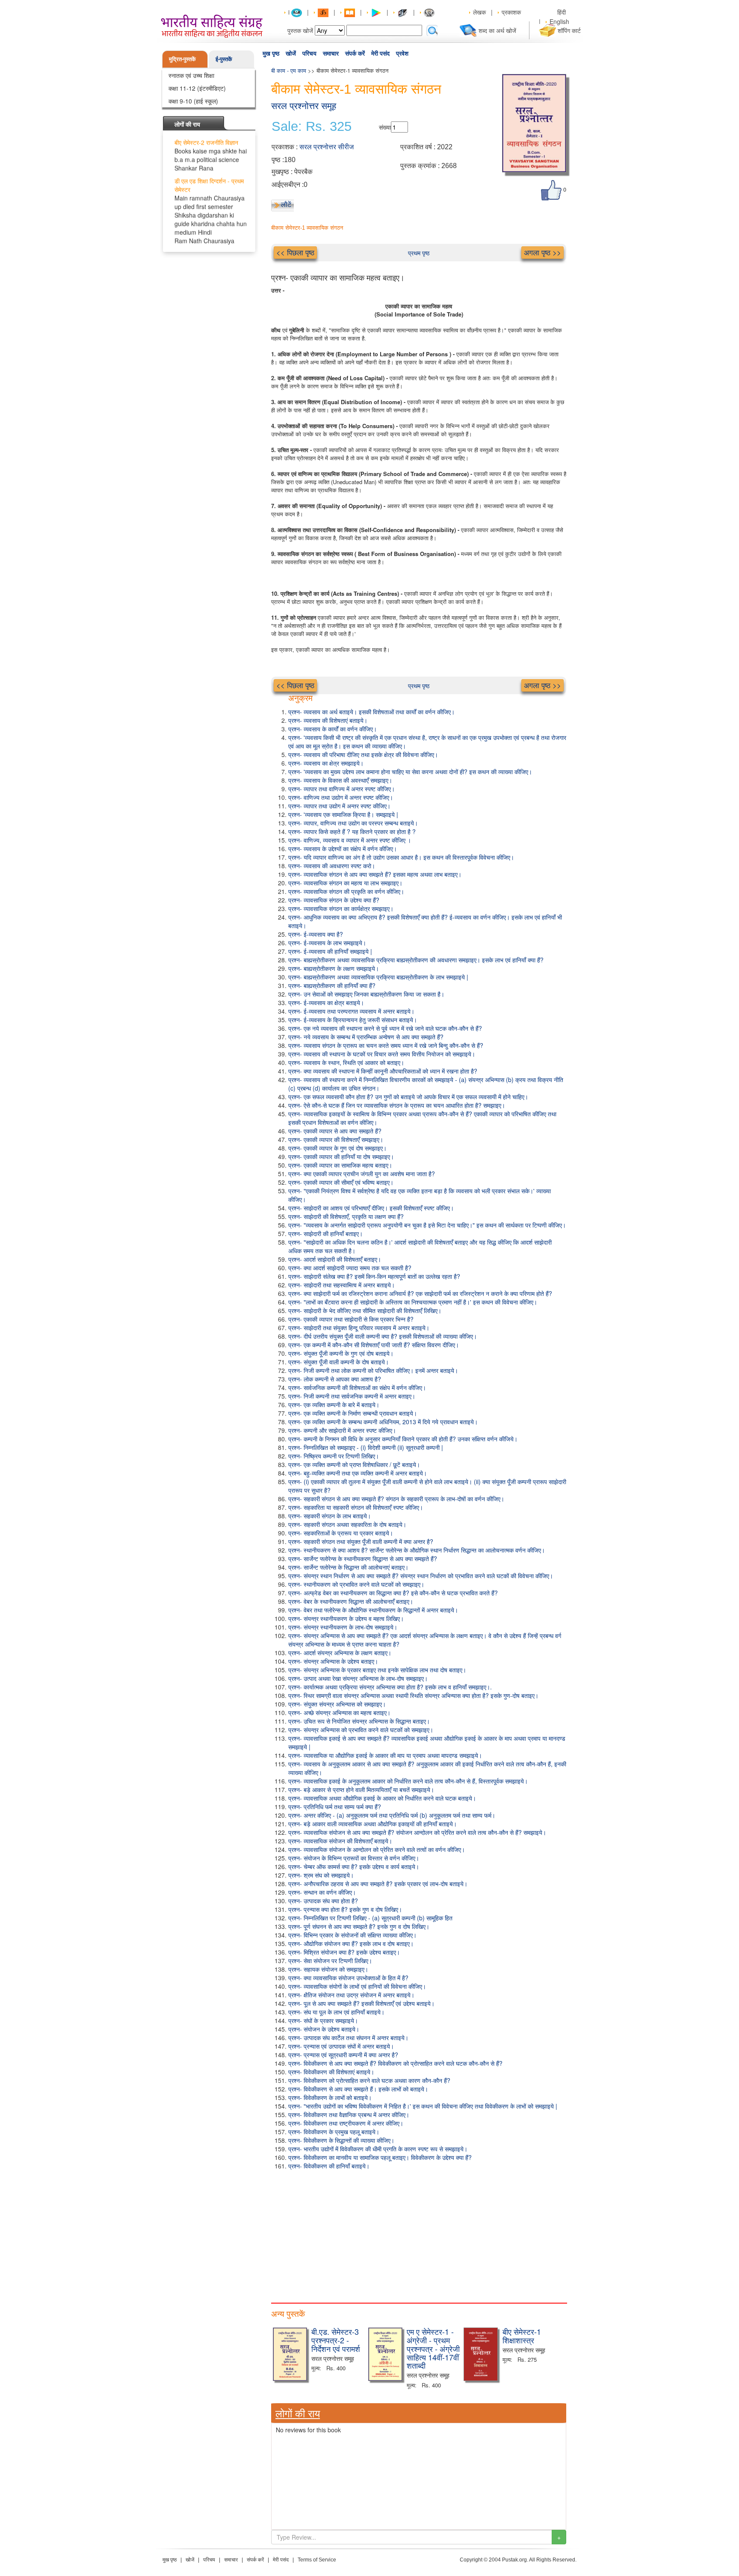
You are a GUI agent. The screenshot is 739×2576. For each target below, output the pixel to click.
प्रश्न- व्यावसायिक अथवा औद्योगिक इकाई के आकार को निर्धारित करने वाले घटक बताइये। (382, 1798)
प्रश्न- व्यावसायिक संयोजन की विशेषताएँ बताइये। (340, 1841)
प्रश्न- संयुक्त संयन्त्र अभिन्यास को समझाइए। (337, 1704)
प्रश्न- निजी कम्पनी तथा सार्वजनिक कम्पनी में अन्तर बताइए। (352, 1396)
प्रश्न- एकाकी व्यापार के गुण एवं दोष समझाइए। (337, 1148)
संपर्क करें (355, 53)
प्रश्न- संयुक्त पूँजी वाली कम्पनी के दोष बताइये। (338, 1362)
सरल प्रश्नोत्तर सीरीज (327, 147)
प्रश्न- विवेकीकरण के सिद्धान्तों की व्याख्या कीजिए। (341, 2140)
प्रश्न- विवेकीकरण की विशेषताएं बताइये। (331, 2072)
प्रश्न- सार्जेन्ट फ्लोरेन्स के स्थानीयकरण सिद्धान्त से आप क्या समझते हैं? (363, 1559)
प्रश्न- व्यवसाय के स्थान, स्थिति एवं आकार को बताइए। (346, 1062)
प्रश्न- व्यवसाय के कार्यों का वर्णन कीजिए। (333, 729)
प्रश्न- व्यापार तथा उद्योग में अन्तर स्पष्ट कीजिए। (339, 806)
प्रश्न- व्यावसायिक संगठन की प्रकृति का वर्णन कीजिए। (346, 891)
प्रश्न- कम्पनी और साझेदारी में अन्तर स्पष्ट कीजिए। (342, 1430)
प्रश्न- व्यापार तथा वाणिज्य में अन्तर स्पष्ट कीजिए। (341, 789)
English (559, 21)
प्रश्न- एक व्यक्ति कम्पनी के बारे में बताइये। (334, 1405)
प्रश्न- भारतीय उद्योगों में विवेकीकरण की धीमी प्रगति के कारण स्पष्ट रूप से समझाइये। (378, 2149)
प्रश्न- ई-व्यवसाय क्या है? (316, 934)
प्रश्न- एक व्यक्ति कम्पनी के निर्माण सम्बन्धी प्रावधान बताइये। (353, 1413)
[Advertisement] (419, 2234)
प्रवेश (402, 53)
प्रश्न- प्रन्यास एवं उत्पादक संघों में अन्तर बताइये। (341, 2046)
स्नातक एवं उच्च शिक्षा (191, 75)
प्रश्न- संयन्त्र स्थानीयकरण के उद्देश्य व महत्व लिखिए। (346, 1618)
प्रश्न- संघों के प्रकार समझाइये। (323, 2020)
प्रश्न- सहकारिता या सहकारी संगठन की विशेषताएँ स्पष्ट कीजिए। (356, 1507)
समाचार (331, 53)
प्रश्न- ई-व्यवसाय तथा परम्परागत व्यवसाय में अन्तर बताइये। (351, 1011)
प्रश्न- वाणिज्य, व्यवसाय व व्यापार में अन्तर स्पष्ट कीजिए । (350, 840)
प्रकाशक (511, 12)
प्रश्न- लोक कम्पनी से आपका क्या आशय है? (335, 1379)
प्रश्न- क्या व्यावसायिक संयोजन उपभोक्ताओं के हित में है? (348, 1978)
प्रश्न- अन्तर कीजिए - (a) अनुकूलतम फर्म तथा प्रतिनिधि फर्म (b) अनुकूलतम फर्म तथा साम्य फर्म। (392, 1815)
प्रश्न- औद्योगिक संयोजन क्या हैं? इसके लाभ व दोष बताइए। (351, 1943)
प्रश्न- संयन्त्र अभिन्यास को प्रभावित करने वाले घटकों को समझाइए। (361, 1730)
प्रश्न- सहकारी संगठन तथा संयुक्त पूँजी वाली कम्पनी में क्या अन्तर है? (361, 1541)
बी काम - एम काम (289, 70)
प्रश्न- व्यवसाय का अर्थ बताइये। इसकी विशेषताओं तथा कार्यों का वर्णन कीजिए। (371, 712)
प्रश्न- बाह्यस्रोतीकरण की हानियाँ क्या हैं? (332, 985)
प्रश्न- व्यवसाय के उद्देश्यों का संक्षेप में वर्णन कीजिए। (343, 849)
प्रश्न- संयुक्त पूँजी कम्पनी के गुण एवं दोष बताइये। (341, 1353)
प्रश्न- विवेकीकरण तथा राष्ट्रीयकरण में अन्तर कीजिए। (346, 2123)
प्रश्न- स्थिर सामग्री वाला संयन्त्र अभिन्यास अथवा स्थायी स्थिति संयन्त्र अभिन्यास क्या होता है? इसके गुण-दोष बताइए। (413, 1695)
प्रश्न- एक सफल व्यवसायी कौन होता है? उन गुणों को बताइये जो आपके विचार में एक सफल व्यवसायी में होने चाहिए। (408, 1097)
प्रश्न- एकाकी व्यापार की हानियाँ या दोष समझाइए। (341, 1156)
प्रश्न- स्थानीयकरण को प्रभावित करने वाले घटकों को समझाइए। (356, 1584)
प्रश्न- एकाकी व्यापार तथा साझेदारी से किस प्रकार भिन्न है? (351, 1319)
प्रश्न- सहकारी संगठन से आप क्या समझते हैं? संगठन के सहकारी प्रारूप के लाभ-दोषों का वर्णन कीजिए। (396, 1499)
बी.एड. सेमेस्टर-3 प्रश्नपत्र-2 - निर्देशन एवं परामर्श (336, 2340)
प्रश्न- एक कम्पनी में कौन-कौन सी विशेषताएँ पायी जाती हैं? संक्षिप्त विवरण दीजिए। (374, 1345)
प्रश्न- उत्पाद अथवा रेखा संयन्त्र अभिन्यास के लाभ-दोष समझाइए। (358, 1678)
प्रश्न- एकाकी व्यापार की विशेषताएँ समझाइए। (336, 1139)
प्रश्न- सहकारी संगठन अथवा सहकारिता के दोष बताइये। (347, 1524)
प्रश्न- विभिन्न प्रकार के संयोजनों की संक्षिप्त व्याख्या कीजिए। (352, 1935)
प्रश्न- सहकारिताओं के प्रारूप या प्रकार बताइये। (341, 1533)
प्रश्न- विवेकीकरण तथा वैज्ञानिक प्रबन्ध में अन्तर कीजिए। (349, 2115)
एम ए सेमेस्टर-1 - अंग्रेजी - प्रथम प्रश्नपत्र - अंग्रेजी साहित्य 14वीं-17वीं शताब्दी (433, 2348)
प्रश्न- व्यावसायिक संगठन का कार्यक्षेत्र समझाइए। (341, 908)
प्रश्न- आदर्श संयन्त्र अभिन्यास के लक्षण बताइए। (340, 1653)
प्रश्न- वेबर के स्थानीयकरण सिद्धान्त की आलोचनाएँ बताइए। (351, 1601)
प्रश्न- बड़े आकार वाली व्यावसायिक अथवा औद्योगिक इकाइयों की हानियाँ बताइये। (372, 1824)
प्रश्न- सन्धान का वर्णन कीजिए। (322, 1892)
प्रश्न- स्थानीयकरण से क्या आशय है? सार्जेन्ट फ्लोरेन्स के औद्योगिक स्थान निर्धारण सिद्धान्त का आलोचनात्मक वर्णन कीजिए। (417, 1550)
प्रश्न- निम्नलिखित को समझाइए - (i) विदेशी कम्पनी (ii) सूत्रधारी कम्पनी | (366, 1447)
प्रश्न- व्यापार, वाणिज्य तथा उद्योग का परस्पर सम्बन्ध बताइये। (353, 823)
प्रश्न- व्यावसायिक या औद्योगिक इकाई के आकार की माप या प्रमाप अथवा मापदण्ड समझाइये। (385, 1755)
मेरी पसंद (380, 53)
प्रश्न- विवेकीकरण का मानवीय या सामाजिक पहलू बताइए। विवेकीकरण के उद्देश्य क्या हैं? (380, 2157)
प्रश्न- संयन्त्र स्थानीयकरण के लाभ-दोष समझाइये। (343, 1627)
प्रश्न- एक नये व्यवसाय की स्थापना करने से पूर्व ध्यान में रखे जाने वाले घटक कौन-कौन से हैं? (385, 1028)
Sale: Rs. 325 (312, 127)
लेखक (479, 12)
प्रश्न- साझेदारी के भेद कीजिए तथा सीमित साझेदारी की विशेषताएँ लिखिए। (365, 1310)
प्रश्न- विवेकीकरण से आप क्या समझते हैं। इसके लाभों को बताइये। (358, 2089)
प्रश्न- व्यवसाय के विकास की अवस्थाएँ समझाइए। (340, 780)
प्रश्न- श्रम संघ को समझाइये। (321, 1875)
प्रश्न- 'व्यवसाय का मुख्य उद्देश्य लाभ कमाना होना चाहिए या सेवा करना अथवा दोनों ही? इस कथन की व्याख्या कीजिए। (410, 772)
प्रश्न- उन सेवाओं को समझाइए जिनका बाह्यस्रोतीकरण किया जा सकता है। (366, 994)
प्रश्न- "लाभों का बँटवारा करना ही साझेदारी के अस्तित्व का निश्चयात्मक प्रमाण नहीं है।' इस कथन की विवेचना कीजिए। (413, 1302)
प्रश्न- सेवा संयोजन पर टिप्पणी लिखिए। (330, 1961)
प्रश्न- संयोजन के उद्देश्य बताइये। (324, 2029)
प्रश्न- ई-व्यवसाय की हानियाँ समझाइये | (330, 951)
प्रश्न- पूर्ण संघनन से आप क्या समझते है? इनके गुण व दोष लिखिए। (359, 1926)
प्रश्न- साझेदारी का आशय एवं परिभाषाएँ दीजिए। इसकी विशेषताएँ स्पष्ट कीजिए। (371, 1208)
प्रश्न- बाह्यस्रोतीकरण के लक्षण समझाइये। (334, 968)
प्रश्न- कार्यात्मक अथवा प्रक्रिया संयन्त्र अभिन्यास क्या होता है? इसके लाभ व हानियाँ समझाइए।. (390, 1687)
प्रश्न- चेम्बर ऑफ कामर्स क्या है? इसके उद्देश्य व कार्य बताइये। (354, 1866)
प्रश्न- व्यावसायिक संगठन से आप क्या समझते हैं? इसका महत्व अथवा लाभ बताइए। (375, 874)
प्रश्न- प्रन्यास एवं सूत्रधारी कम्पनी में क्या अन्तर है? (343, 2055)
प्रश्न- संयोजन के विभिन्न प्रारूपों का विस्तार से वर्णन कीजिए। (354, 1858)
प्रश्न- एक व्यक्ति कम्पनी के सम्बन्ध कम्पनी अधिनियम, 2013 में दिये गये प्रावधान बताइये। (383, 1422)
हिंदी (562, 12)
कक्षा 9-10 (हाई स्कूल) (193, 101)
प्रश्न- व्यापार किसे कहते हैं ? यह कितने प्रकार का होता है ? (352, 831)
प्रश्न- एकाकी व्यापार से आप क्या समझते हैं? (335, 1131)
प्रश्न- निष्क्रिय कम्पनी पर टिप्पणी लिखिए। (334, 1456)
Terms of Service (317, 2560)
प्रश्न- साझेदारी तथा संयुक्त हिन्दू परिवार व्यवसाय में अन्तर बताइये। (359, 1328)
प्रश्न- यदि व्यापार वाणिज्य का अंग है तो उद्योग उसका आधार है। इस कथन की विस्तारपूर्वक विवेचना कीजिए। (401, 857)
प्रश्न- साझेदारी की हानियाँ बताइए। (325, 1233)
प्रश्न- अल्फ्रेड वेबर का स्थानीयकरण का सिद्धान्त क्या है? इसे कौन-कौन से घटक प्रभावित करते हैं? (393, 1593)
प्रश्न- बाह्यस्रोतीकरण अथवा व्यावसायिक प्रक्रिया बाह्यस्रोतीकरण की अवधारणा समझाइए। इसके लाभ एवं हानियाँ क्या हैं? (416, 960)
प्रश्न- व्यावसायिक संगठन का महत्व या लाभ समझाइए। (345, 883)
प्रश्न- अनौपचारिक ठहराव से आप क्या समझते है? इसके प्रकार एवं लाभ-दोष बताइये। (378, 1884)
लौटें (286, 204)
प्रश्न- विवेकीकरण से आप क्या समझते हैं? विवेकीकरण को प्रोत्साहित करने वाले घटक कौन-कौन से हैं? (395, 2063)
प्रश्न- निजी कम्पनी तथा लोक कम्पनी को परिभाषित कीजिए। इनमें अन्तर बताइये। (373, 1370)
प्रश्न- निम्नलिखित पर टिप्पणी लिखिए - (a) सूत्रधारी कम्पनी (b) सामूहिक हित (370, 1918)
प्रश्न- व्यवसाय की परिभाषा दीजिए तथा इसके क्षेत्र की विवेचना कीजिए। (363, 754)
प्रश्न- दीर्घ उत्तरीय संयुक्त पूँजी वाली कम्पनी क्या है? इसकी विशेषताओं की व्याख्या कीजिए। (383, 1336)
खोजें (291, 53)
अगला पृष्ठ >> (542, 252)
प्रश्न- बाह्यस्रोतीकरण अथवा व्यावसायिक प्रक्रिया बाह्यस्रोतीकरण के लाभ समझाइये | (378, 977)
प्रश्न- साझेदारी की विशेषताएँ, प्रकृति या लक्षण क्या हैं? (346, 1216)
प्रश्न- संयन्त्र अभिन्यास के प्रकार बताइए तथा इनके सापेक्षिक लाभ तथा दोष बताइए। (377, 1670)
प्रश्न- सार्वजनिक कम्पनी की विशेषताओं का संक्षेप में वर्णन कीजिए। (357, 1387)
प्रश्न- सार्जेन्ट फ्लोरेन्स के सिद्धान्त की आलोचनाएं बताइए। (348, 1567)
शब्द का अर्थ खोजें (497, 30)
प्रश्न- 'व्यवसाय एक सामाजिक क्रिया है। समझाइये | (343, 814)
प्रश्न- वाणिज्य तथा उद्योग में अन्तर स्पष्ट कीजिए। (341, 797)
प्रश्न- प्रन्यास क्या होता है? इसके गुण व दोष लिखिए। (345, 1909)
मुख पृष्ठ (271, 53)
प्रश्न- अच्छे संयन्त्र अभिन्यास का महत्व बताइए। (339, 1712)
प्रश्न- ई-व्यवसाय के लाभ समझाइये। (327, 943)
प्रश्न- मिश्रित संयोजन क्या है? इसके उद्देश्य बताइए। (344, 1952)
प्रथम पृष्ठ (419, 253)
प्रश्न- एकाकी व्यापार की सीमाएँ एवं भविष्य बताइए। (341, 1182)
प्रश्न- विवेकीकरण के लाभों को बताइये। (330, 2097)
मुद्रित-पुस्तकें (182, 59)
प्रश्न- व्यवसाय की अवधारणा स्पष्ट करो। (332, 866)
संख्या (385, 127)
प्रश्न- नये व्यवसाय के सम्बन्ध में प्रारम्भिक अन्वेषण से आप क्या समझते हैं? (366, 1037)
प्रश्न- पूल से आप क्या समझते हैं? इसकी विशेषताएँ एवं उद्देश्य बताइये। (361, 2003)
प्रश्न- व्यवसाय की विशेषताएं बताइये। (328, 720)
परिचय (309, 53)
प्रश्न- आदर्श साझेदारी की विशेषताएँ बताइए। (335, 1259)
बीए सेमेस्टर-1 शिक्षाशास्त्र (522, 2336)
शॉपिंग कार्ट (569, 30)
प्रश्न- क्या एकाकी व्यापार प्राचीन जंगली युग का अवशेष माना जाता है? (362, 1174)
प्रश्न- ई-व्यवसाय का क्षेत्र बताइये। (326, 1003)
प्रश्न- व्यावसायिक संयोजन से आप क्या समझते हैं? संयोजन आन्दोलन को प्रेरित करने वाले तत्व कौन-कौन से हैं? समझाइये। (417, 1832)
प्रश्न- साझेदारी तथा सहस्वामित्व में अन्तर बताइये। (341, 1285)
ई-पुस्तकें (224, 59)
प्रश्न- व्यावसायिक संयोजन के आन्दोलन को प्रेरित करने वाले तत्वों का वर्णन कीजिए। (377, 1849)
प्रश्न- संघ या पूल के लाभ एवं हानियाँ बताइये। (336, 2012)
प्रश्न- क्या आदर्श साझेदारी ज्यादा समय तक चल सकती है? (350, 1268)
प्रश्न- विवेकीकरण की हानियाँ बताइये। (329, 2166)
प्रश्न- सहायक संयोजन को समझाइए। (328, 1969)
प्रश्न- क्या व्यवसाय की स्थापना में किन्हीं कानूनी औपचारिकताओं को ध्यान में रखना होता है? (383, 1071)
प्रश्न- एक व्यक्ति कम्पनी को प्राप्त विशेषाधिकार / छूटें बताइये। (354, 1464)
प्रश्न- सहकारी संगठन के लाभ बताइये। (330, 1516)
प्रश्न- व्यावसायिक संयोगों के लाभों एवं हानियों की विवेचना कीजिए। (357, 1986)
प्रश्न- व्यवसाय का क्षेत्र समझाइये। (326, 763)
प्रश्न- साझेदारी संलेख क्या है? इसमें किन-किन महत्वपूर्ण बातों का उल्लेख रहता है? (374, 1276)
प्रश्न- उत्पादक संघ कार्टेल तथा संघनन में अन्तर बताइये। (348, 2038)
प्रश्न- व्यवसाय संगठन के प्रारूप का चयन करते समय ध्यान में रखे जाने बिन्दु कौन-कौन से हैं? (386, 1045)
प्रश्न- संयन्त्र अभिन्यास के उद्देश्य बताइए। (333, 1661)
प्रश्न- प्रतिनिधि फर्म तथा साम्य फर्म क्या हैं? (335, 1807)
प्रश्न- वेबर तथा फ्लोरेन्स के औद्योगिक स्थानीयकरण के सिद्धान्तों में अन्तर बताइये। (373, 1610)
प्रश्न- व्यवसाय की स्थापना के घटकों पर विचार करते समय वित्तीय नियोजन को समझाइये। (382, 1054)
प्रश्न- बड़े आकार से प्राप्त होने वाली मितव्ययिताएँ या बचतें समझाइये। (361, 1789)
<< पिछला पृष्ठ (295, 252)
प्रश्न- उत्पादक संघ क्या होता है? (323, 1901)
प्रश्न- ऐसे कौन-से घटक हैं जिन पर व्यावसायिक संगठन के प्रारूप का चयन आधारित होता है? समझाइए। (397, 1105)
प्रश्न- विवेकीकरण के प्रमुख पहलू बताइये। (334, 2132)
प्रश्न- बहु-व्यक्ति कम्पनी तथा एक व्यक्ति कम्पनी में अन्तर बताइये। (358, 1473)
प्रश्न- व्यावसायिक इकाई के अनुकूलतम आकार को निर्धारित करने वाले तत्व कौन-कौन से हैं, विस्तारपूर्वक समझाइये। (408, 1781)
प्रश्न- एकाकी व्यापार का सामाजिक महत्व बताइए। (340, 1165)
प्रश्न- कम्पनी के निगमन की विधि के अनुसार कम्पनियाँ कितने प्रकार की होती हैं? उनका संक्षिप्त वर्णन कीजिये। (403, 1439)
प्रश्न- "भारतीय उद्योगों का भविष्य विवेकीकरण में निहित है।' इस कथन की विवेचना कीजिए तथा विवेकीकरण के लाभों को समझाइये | (423, 2106)
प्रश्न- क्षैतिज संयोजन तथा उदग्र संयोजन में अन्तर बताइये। (351, 1995)
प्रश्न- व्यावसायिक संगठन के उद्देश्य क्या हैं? (334, 900)
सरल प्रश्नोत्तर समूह (304, 106)
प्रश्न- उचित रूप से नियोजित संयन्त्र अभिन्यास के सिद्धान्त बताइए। (359, 1721)
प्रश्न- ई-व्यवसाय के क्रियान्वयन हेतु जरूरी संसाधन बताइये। (353, 1020)
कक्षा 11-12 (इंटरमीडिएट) (197, 88)
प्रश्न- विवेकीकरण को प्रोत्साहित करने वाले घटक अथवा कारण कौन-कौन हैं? (369, 2080)
